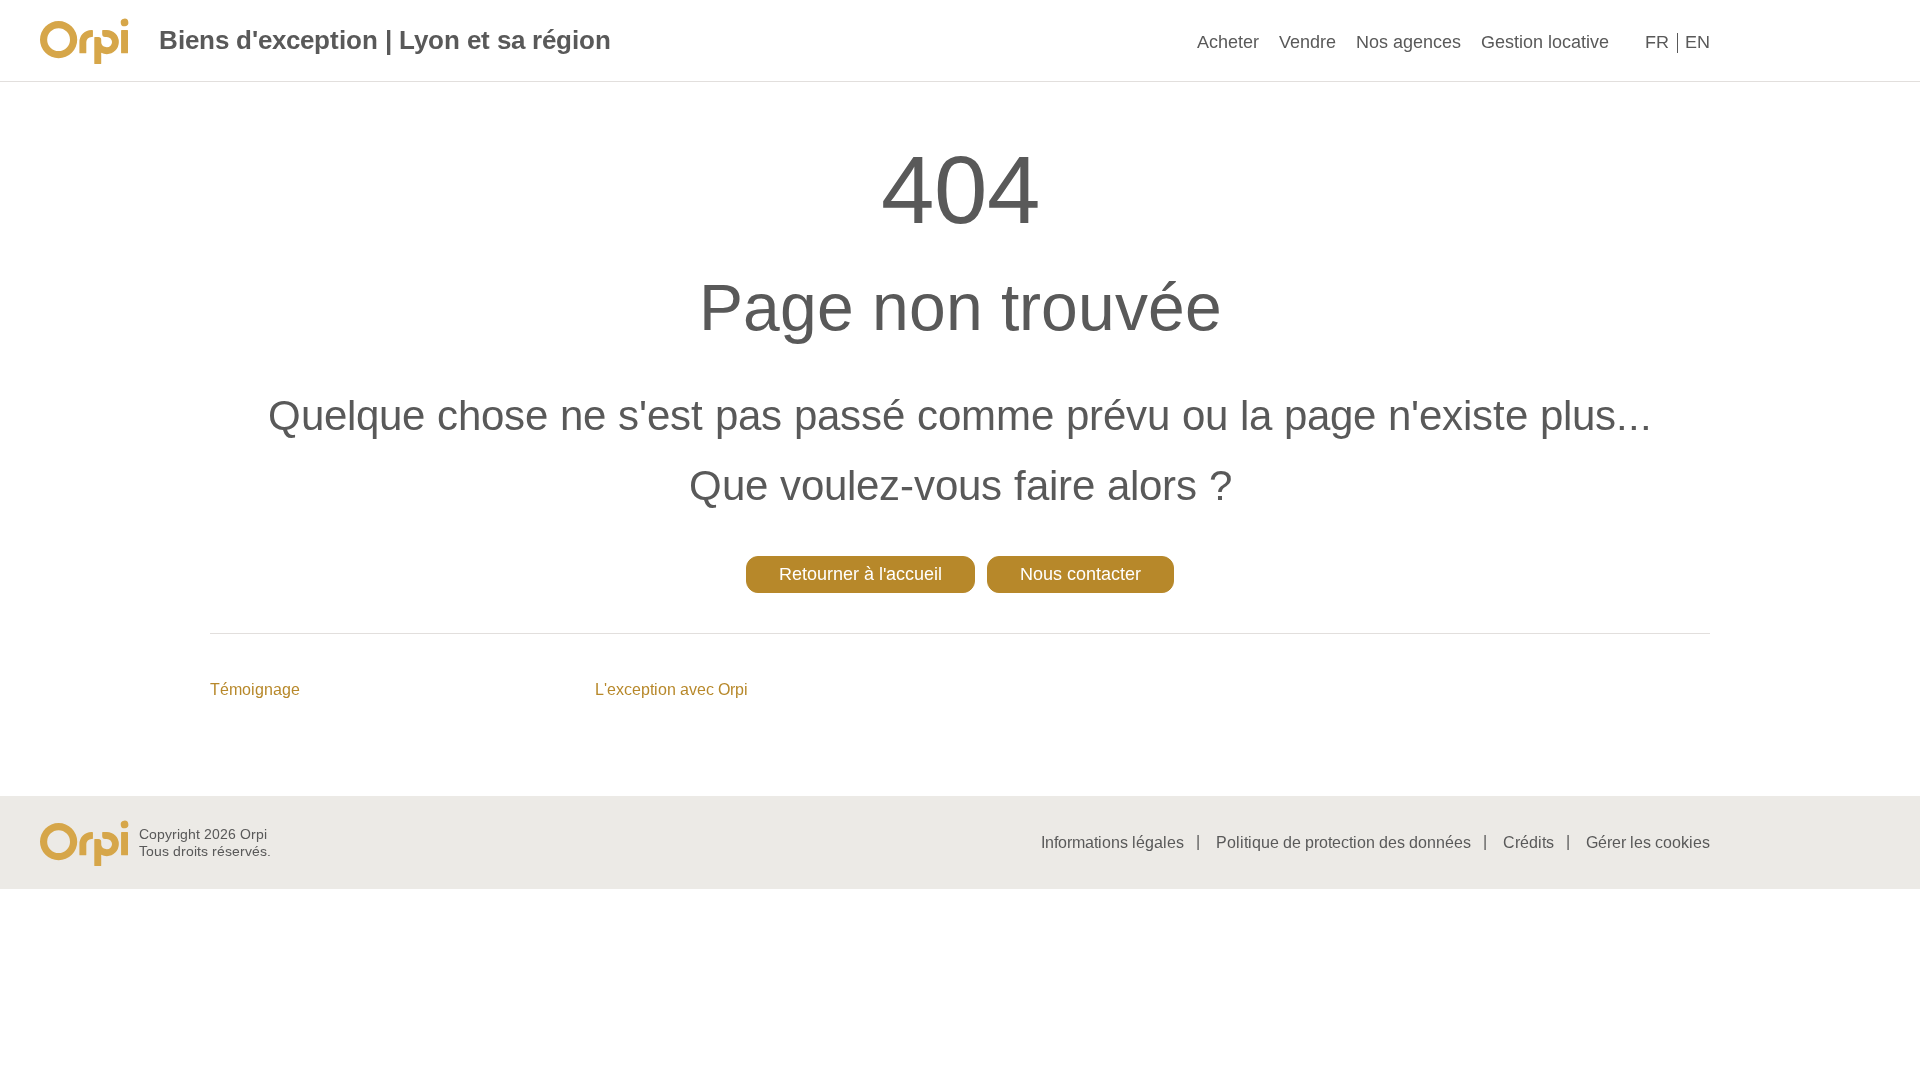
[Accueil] (89, 41)
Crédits (1528, 842)
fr (1657, 42)
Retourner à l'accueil (860, 574)
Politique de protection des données (1343, 842)
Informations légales (1112, 842)
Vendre (1307, 42)
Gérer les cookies (1648, 842)
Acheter (1228, 42)
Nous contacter (1080, 574)
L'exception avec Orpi (671, 689)
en (1697, 42)
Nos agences (1408, 42)
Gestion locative (1545, 42)
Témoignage (255, 689)
